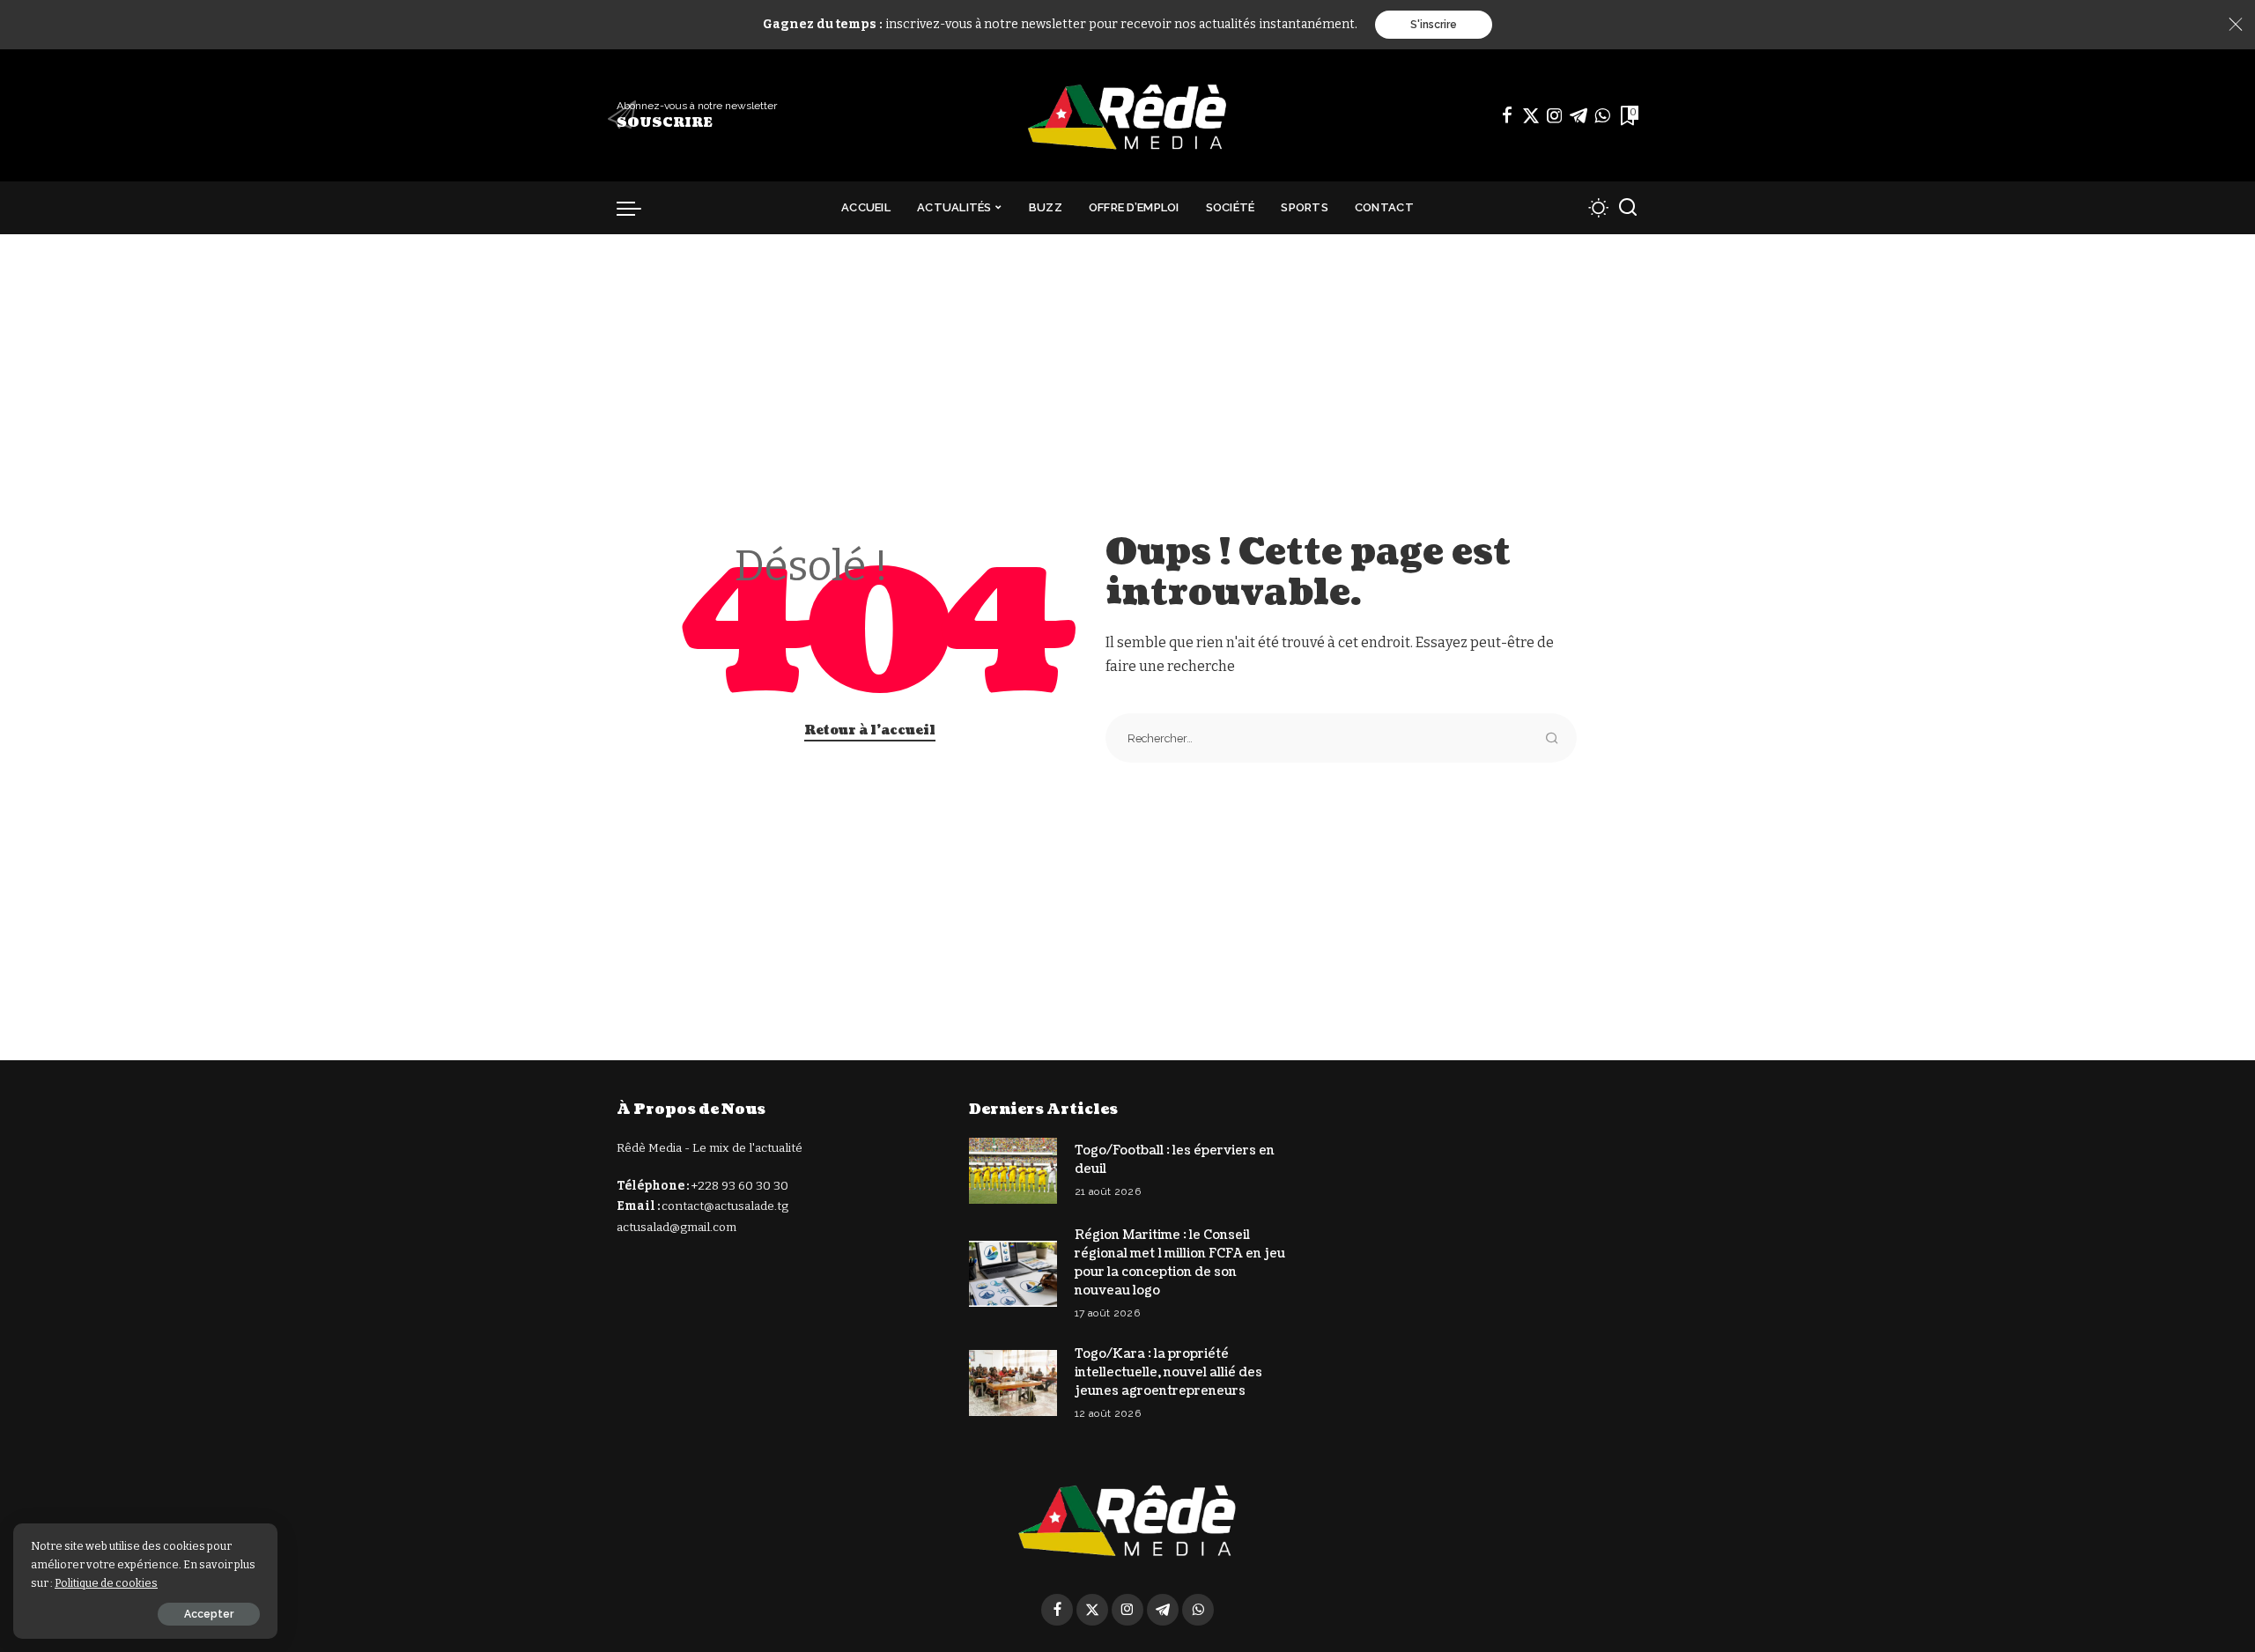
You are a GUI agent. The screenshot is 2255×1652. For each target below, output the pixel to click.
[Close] (2236, 25)
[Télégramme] (1578, 115)
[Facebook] (1507, 115)
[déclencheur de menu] (638, 208)
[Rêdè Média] (1127, 115)
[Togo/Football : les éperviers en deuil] (1013, 1171)
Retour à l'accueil (870, 730)
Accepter (209, 1614)
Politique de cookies (106, 1583)
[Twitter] (1531, 115)
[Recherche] (1628, 208)
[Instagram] (1555, 115)
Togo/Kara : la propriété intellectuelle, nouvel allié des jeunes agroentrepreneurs (1168, 1372)
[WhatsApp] (1602, 115)
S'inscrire (1434, 25)
